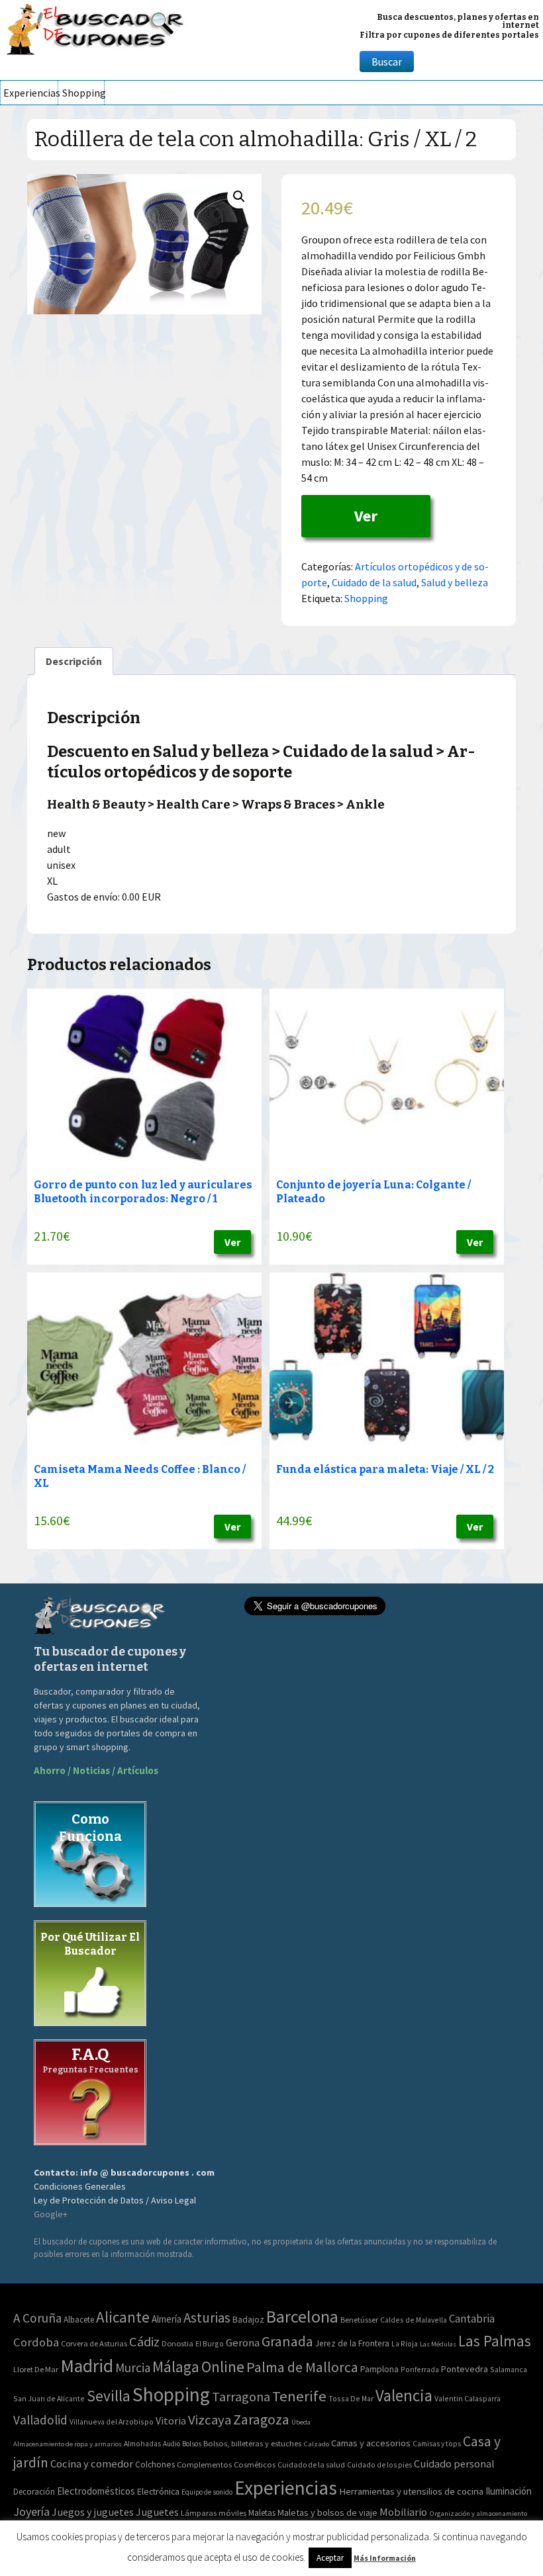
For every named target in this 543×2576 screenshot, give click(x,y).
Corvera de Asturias (94, 2343)
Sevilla (109, 2396)
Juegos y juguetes (93, 2512)
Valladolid (40, 2420)
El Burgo (210, 2343)
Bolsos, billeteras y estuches (252, 2443)
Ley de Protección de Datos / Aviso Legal (115, 2200)
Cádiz (144, 2342)
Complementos (204, 2464)
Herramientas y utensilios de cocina (411, 2491)
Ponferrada (420, 2369)
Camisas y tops (437, 2444)
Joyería (31, 2511)
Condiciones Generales (80, 2186)
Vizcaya (210, 2420)
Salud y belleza (455, 582)
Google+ (51, 2214)
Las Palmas (495, 2341)
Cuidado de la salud (374, 582)
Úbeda (301, 2422)
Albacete (79, 2320)
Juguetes (157, 2512)
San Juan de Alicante (49, 2398)
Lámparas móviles (214, 2513)
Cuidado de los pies (379, 2465)
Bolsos (192, 2444)
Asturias (207, 2318)
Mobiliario (403, 2512)
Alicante (123, 2317)
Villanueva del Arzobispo (112, 2421)
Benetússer (359, 2320)
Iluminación (509, 2491)
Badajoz (248, 2320)
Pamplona (379, 2369)
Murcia (133, 2368)
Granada (287, 2341)
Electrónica (158, 2491)
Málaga (176, 2367)
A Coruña (37, 2318)
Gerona (243, 2343)
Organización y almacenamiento (478, 2513)
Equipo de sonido (207, 2492)
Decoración (34, 2492)
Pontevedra (465, 2369)
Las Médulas (438, 2344)
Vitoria (171, 2421)
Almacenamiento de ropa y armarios (68, 2444)
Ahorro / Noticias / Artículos (96, 1770)
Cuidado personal (454, 2464)
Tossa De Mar (351, 2398)
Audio (172, 2444)
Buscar (387, 62)
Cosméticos (255, 2465)
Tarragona (241, 2396)
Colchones (155, 2465)
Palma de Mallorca (302, 2367)
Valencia (404, 2396)
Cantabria (472, 2319)
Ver (366, 516)
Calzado (316, 2444)
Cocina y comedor (92, 2464)
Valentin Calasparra (468, 2398)
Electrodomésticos (96, 2491)
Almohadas (142, 2444)
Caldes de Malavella (414, 2320)
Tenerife (299, 2396)
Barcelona (302, 2316)
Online (223, 2367)
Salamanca (509, 2369)
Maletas (262, 2513)
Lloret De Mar (36, 2369)
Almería (167, 2319)
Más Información (385, 2558)
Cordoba (36, 2342)
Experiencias (30, 93)
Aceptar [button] (330, 2558)
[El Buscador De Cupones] (96, 27)
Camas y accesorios (371, 2443)
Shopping (83, 93)
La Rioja (405, 2343)
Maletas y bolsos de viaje (327, 2512)
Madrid (87, 2366)
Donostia (177, 2343)
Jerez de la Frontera (352, 2343)
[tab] (74, 661)
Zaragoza (261, 2420)
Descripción (74, 661)
